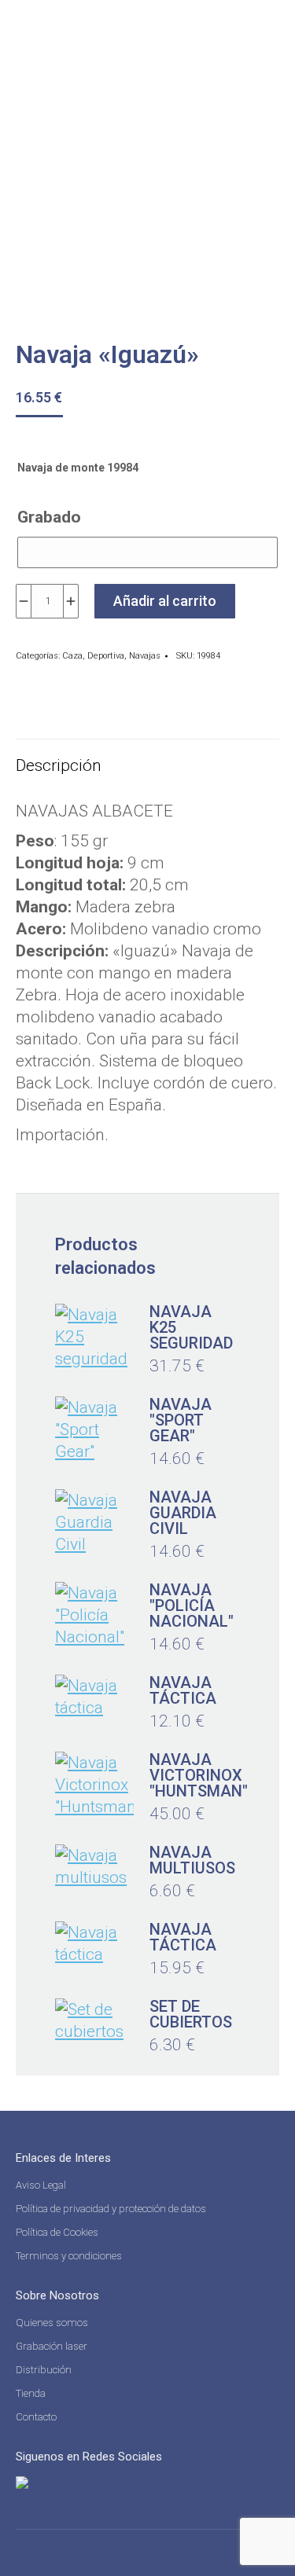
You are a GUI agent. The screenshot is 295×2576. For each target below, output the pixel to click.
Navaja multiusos (192, 1860)
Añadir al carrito (165, 601)
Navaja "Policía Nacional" (192, 1605)
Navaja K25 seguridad (191, 1327)
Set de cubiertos (191, 2014)
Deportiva (106, 656)
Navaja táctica (183, 1690)
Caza (72, 656)
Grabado (49, 517)
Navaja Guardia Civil (183, 1513)
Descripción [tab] (59, 765)
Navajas (145, 656)
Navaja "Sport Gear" (181, 1420)
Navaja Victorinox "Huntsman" (199, 1775)
